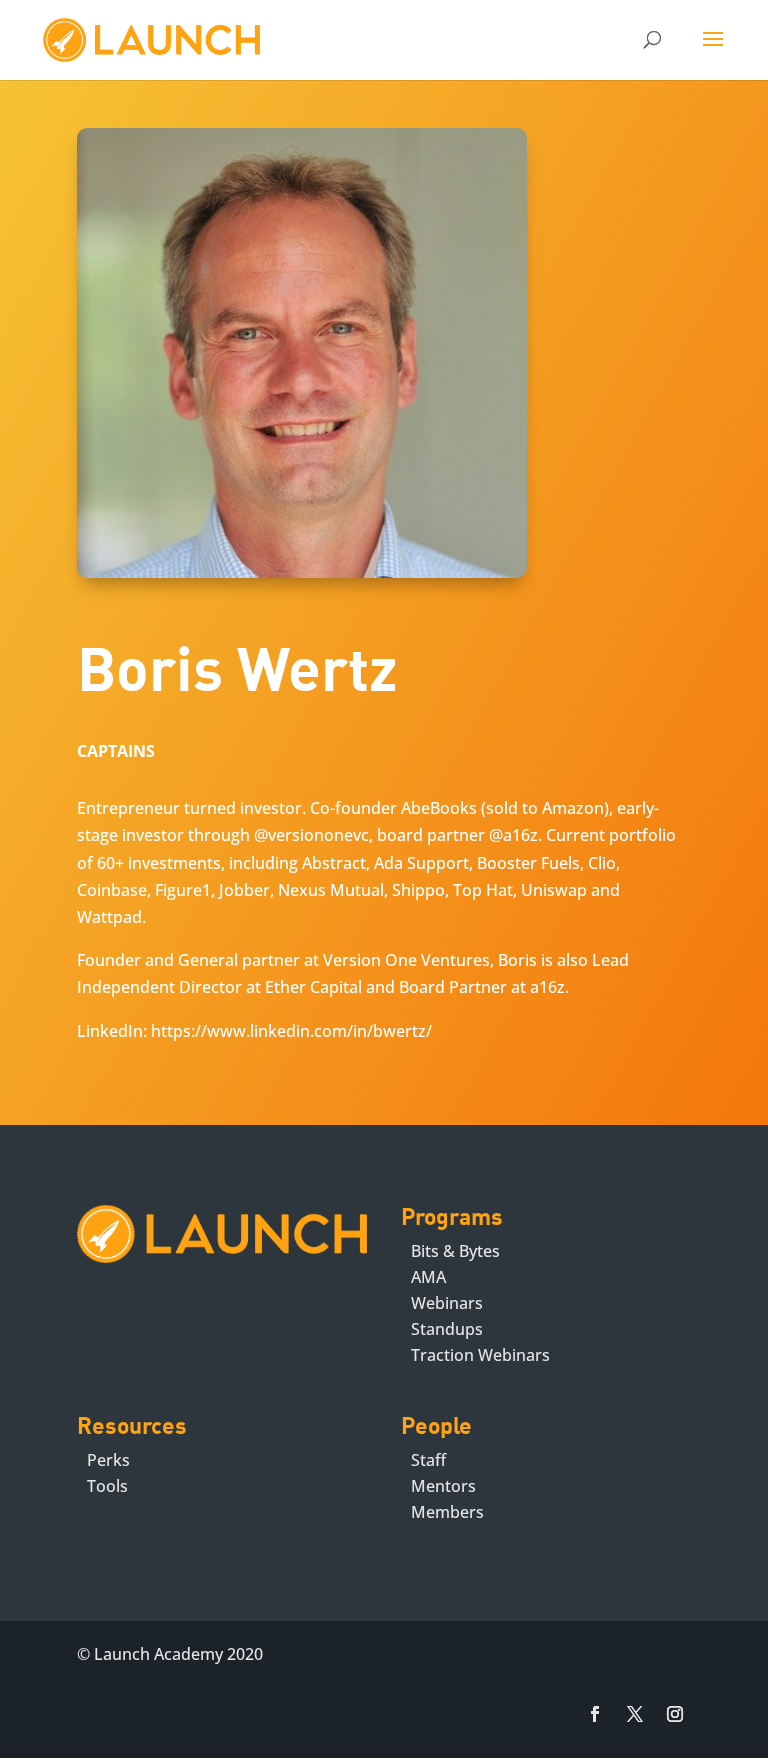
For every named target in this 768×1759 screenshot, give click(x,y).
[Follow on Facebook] (595, 1714)
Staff (428, 1460)
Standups (447, 1329)
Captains (116, 751)
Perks (108, 1460)
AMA (428, 1277)
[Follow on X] (635, 1714)
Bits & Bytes (455, 1251)
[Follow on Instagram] (675, 1714)
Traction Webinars (480, 1355)
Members (447, 1512)
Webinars (447, 1303)
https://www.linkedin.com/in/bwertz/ (291, 1031)
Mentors (443, 1486)
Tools (107, 1486)
